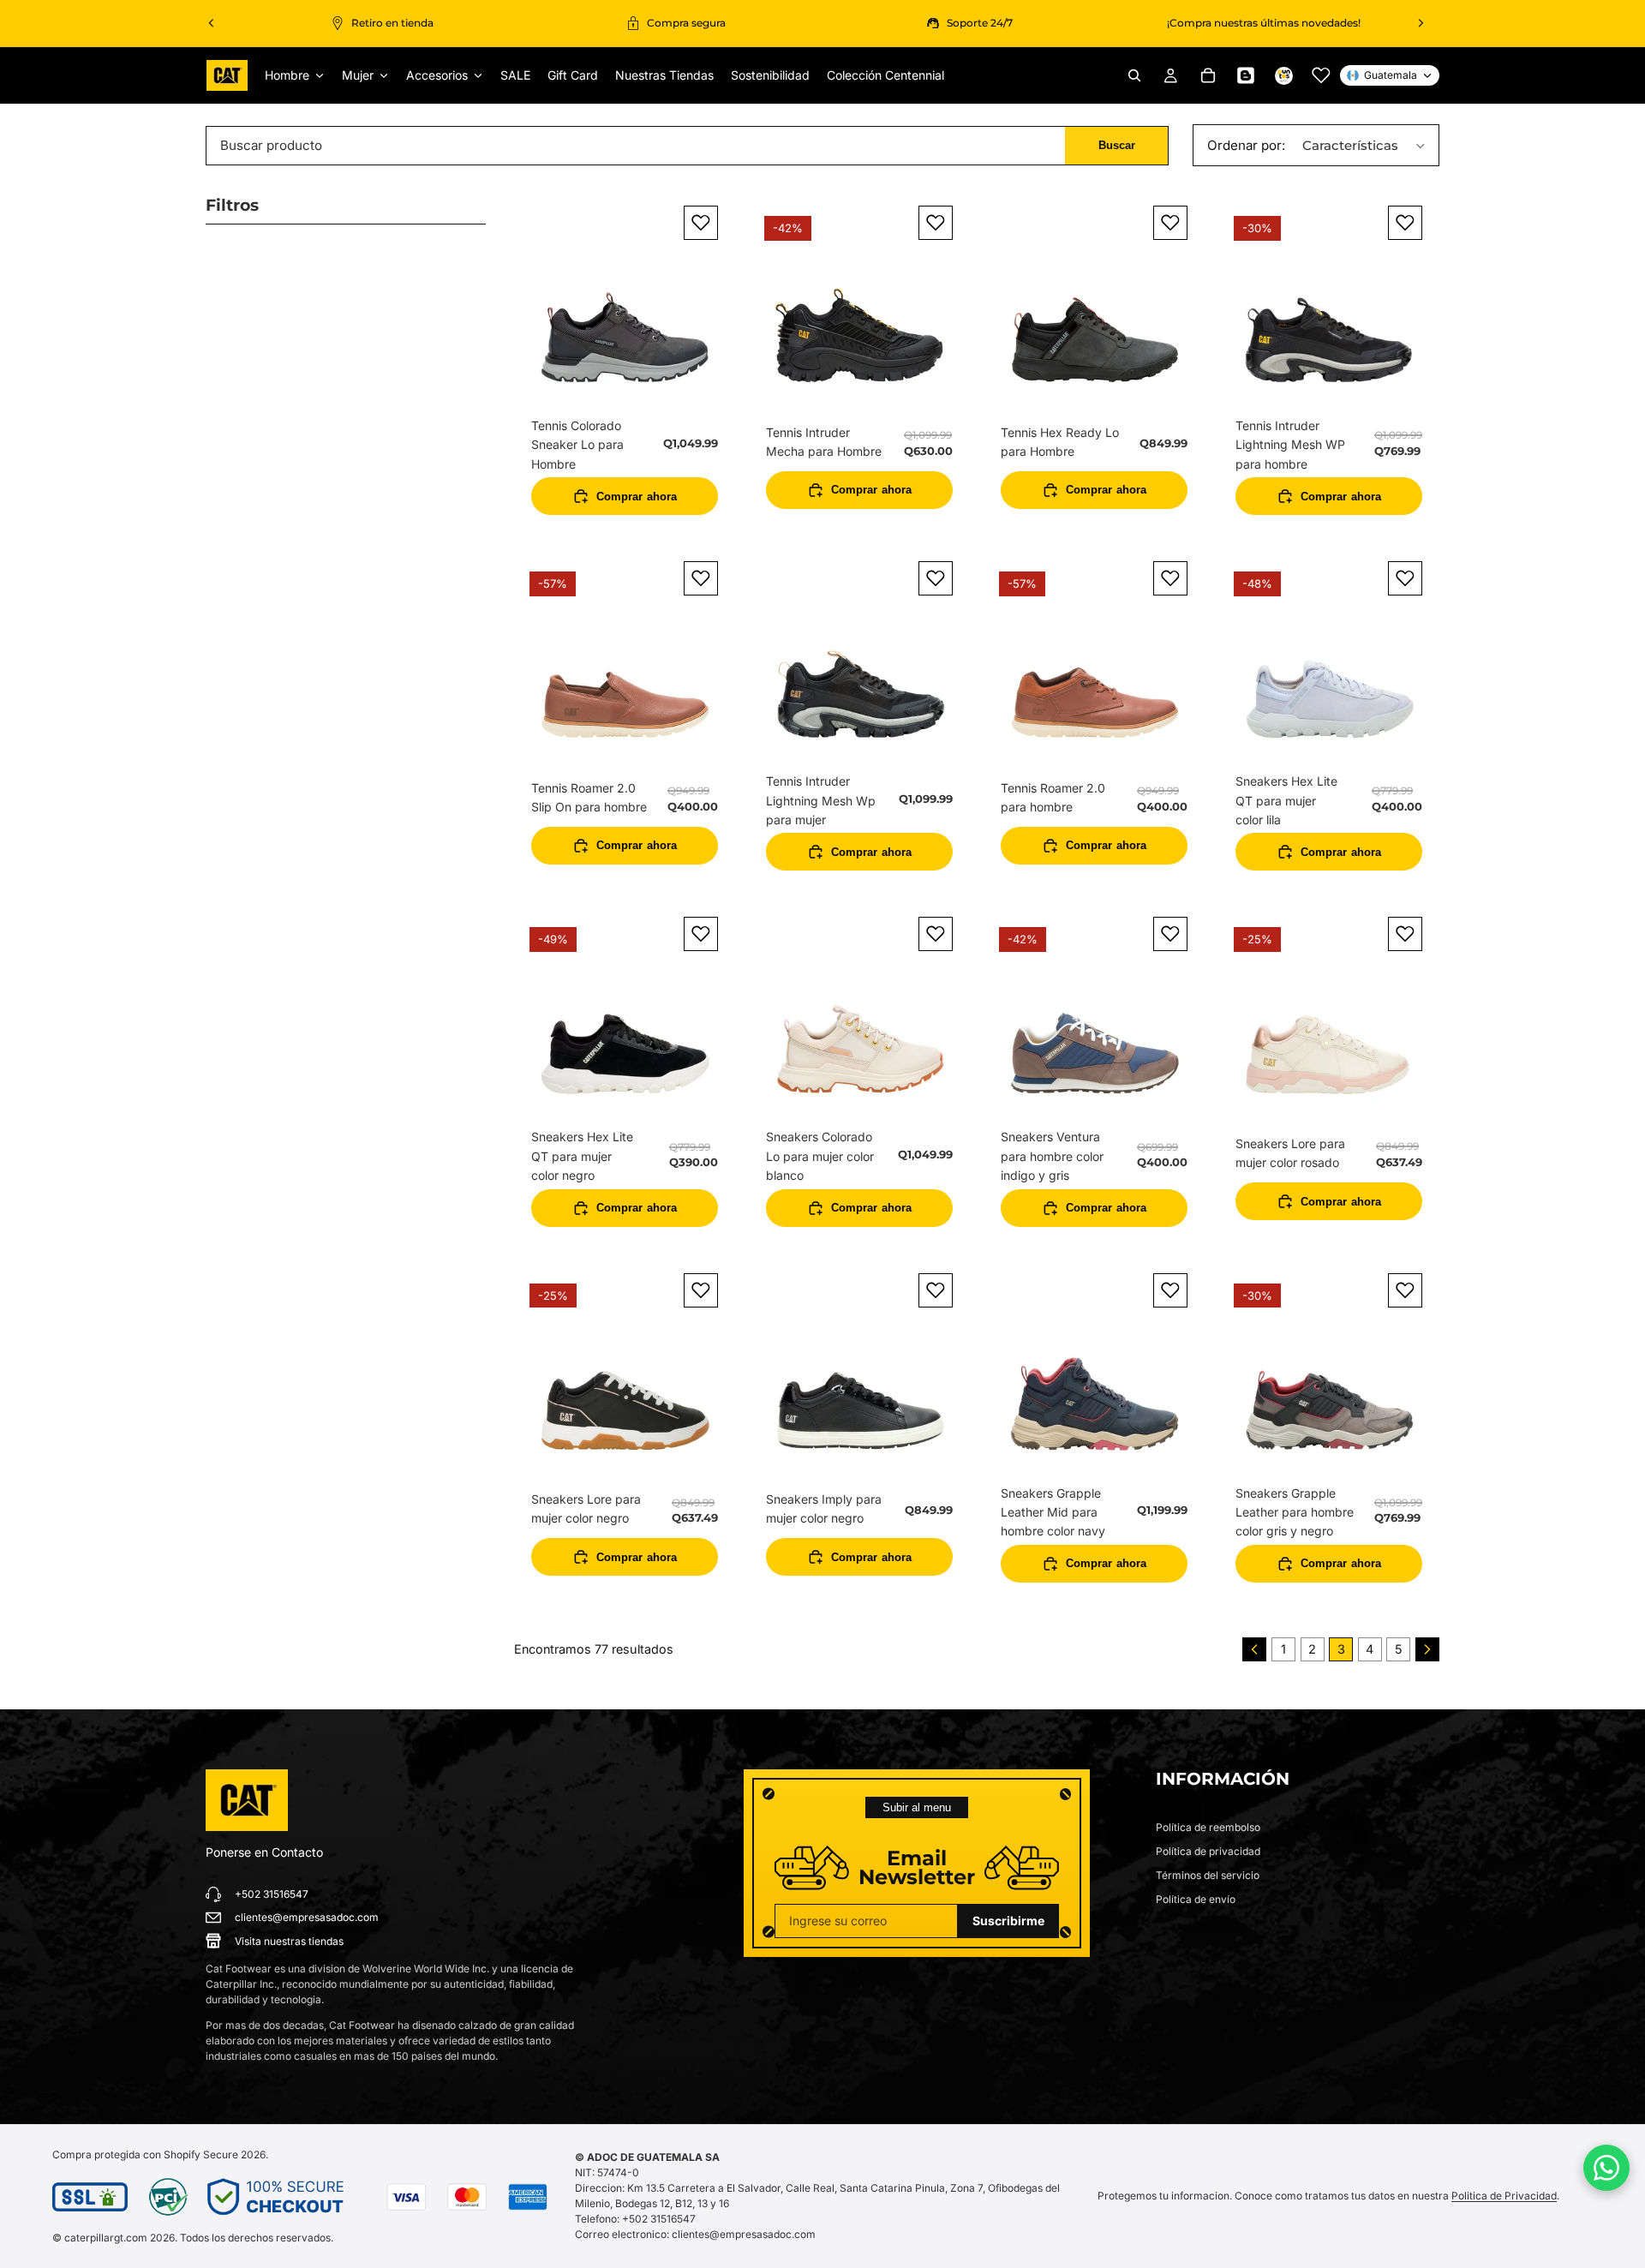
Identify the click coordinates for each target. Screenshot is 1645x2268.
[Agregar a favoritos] (701, 223)
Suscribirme (1008, 1921)
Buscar (1117, 145)
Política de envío (1196, 1899)
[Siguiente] (1427, 1649)
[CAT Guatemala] (247, 1800)
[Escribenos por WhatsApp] (1606, 2168)
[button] (1317, 145)
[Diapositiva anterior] (212, 23)
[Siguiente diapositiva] (1421, 23)
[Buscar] (1134, 75)
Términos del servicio (1208, 1875)
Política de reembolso (1208, 1827)
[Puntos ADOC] (1283, 75)
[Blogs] (1246, 75)
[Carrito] (1208, 75)
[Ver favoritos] (1321, 75)
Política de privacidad (1208, 1851)
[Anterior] (1254, 1649)
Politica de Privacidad (1504, 2196)
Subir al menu (917, 1807)
